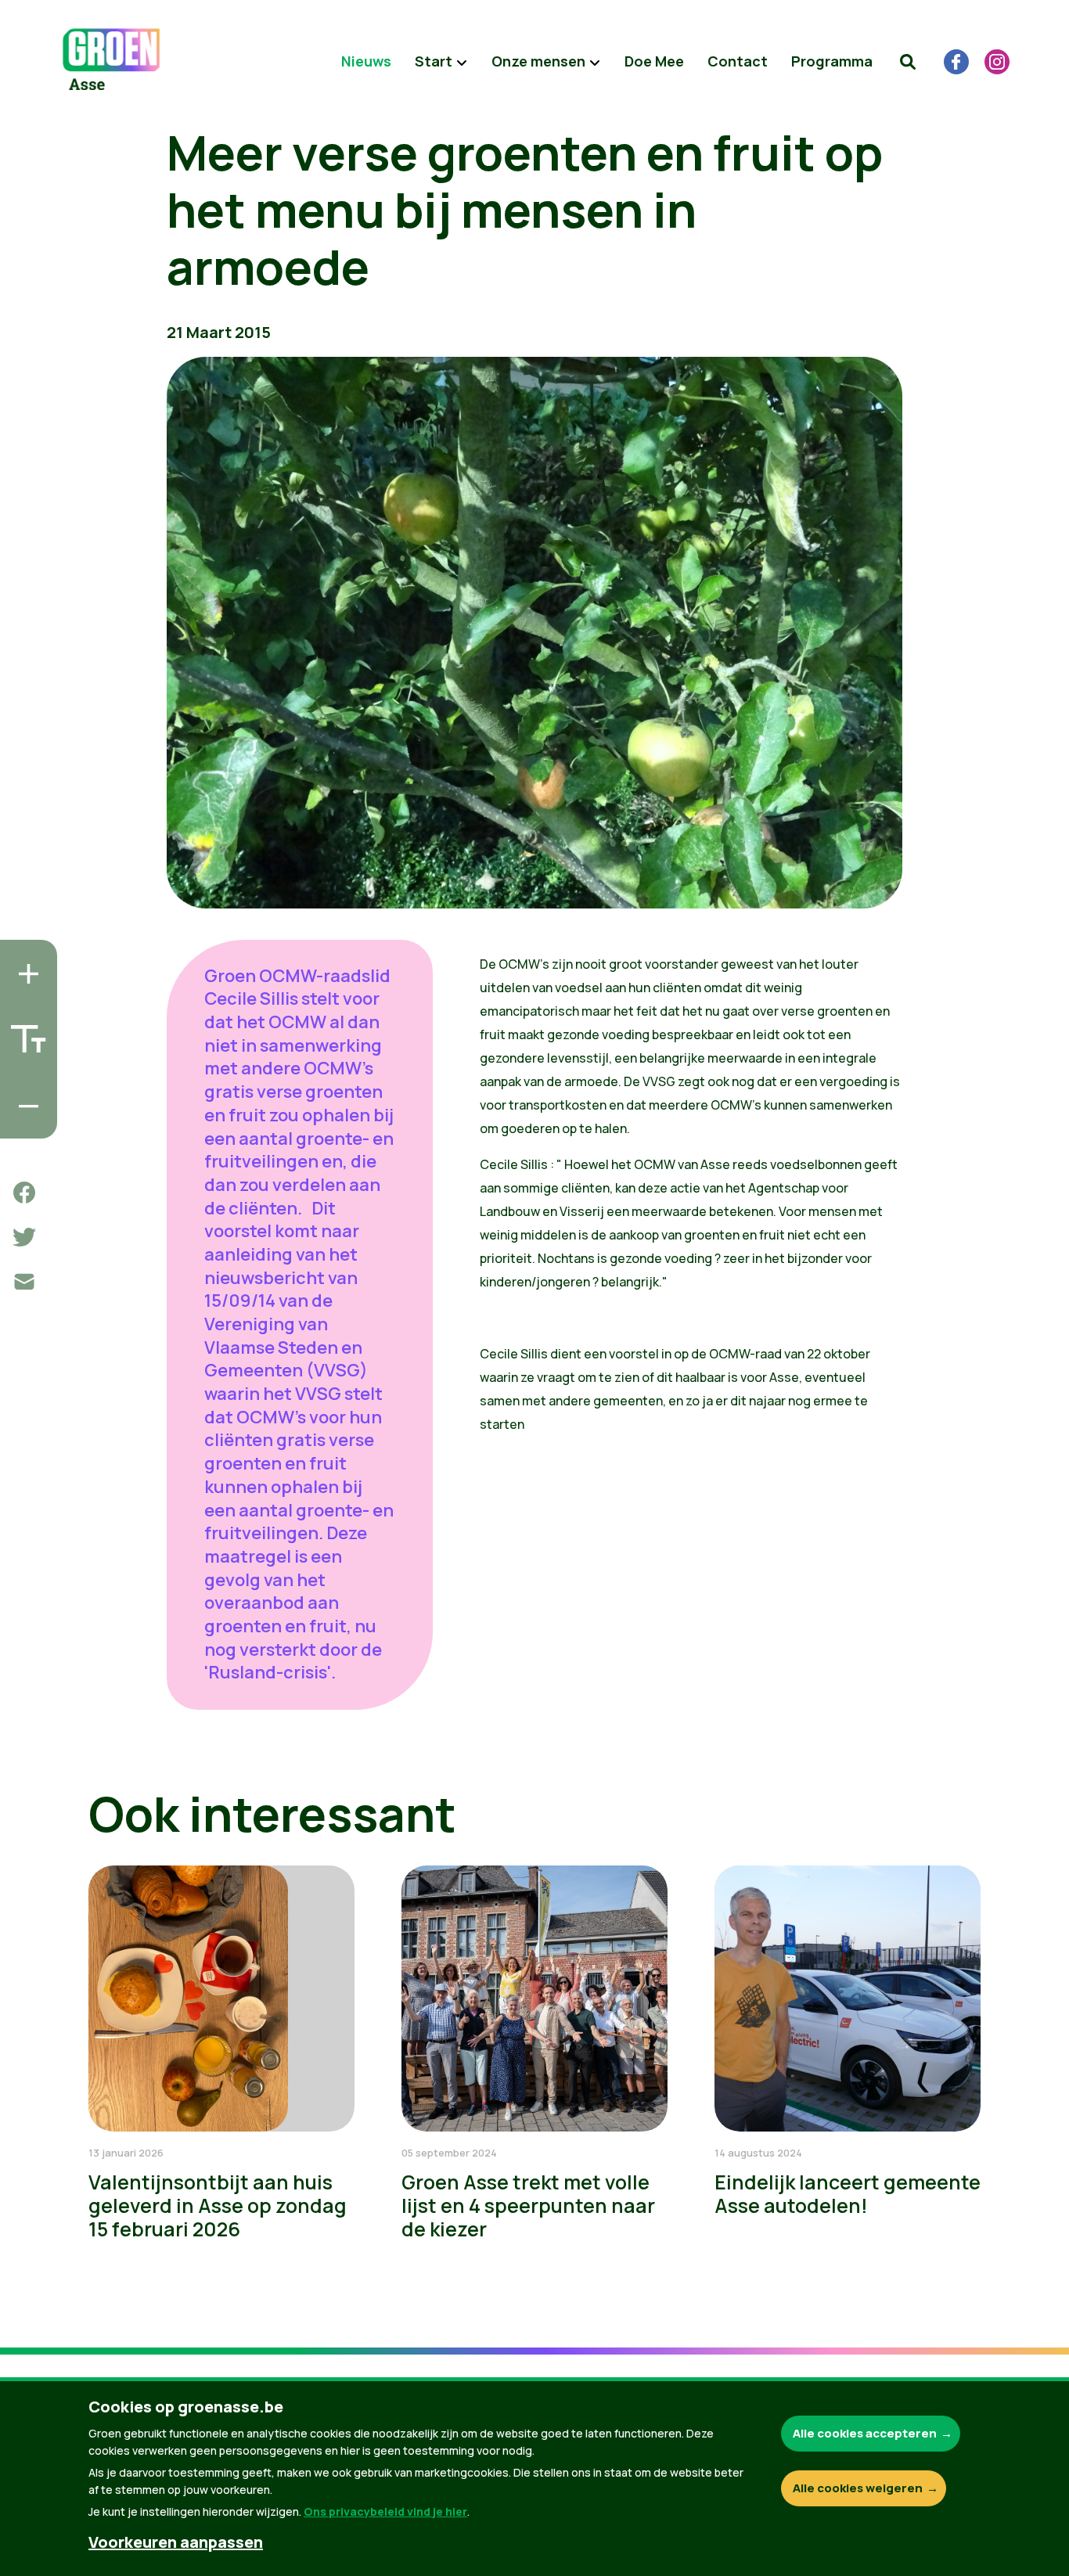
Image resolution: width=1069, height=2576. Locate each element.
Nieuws (366, 61)
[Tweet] (24, 1237)
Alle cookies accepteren (865, 2433)
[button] (908, 62)
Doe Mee (654, 61)
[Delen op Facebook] (24, 1193)
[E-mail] (24, 1282)
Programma (832, 61)
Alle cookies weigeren (858, 2488)
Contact (738, 61)
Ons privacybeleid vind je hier (385, 2511)
